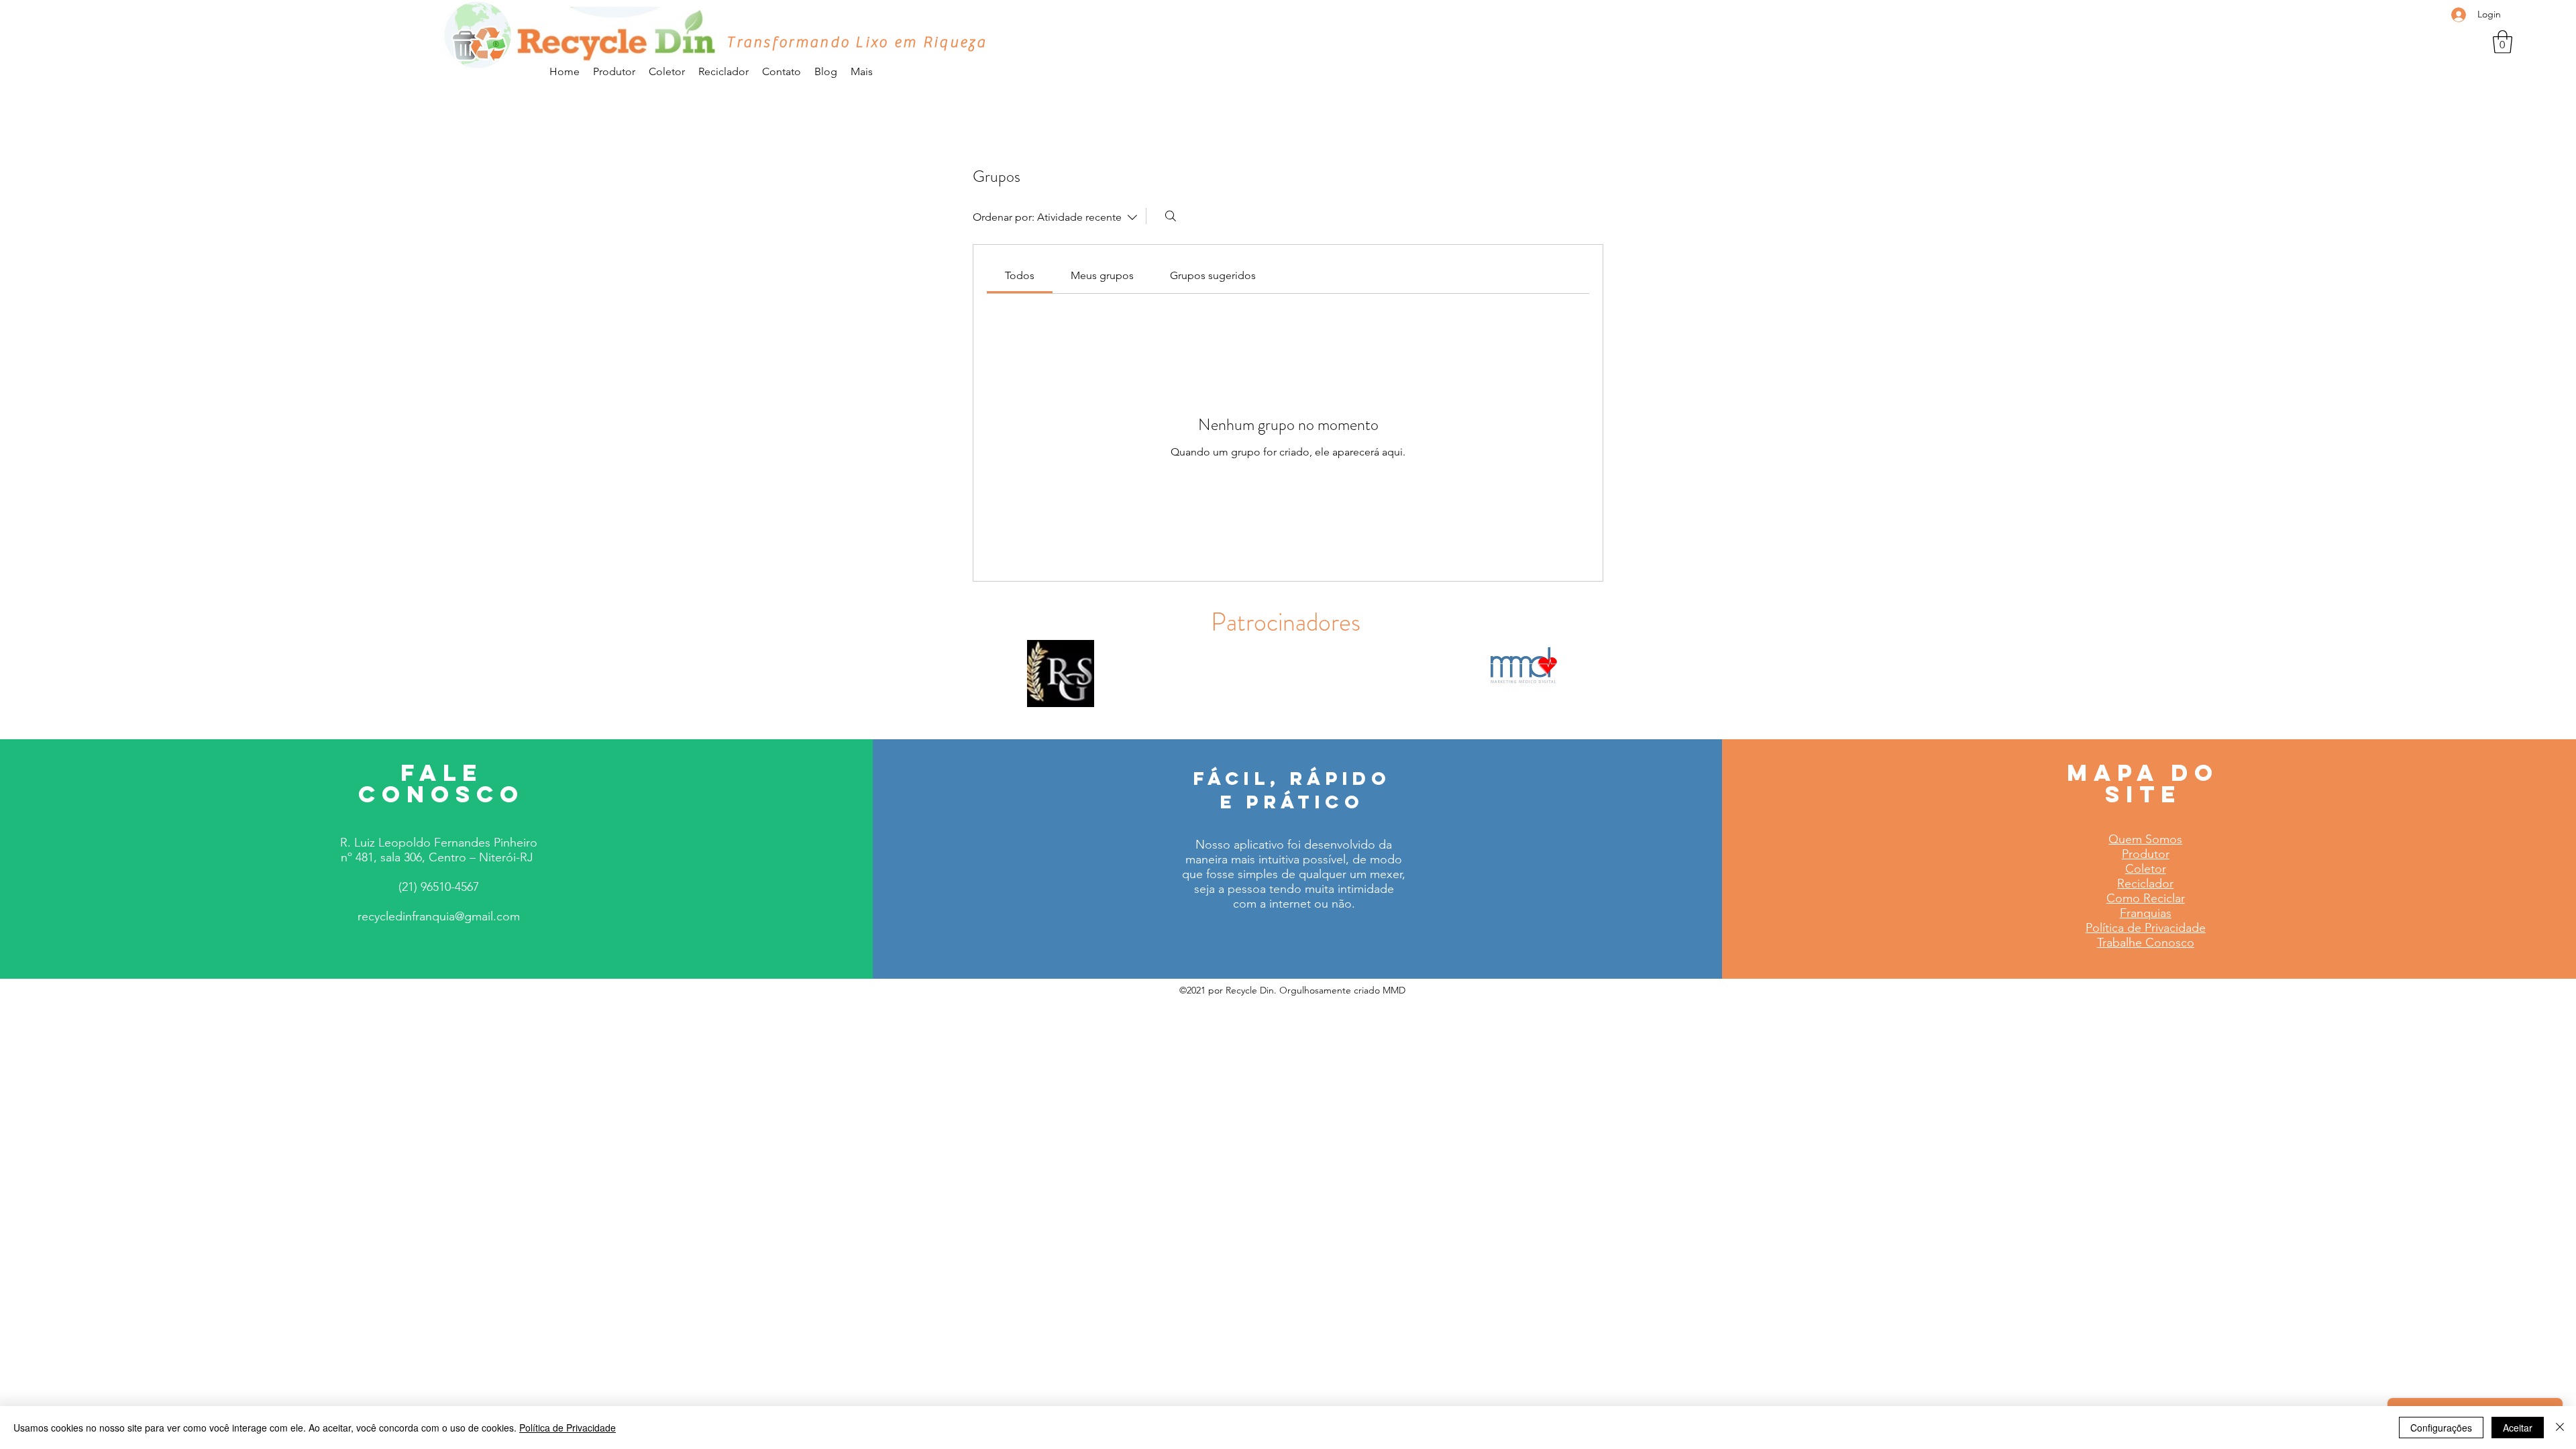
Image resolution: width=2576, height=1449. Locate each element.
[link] (1020, 275)
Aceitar (2518, 1428)
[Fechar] (2560, 1428)
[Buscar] (1171, 216)
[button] (2503, 42)
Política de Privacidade (568, 1428)
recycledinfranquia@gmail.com (439, 916)
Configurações (2441, 1428)
